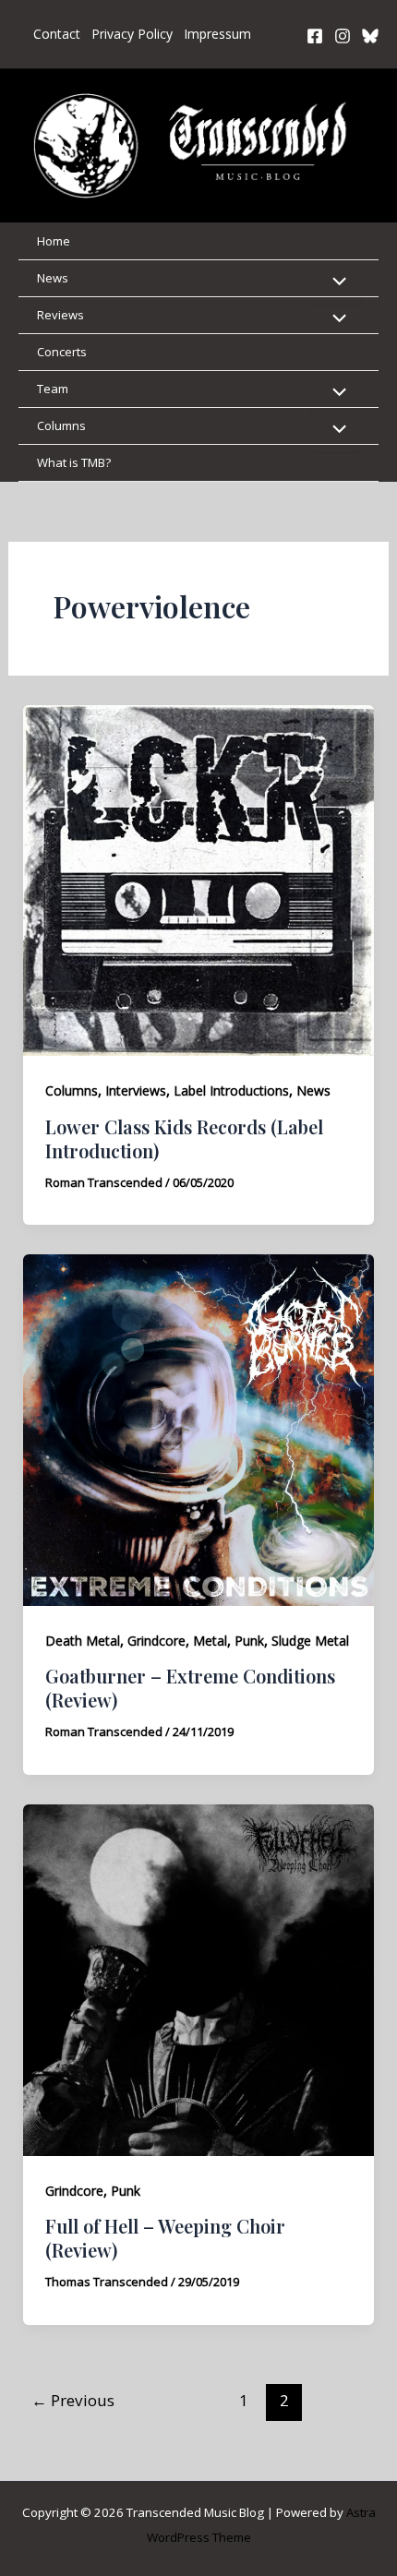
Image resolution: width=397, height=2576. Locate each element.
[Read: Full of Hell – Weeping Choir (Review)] (199, 1979)
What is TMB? (74, 462)
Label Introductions (231, 1090)
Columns (61, 425)
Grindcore (156, 1641)
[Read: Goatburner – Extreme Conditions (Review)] (199, 1429)
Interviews (136, 1090)
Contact (57, 34)
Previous (73, 2400)
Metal (210, 1641)
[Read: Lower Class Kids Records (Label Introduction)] (199, 879)
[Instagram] (343, 36)
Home (54, 241)
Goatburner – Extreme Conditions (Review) (190, 1688)
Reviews (60, 315)
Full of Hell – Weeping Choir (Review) (165, 2238)
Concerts (62, 352)
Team (53, 389)
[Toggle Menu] (335, 282)
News (53, 278)
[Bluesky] (370, 36)
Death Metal (83, 1641)
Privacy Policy (132, 34)
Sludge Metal (310, 1641)
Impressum (217, 34)
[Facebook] (315, 36)
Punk (249, 1641)
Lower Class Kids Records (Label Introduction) (184, 1138)
